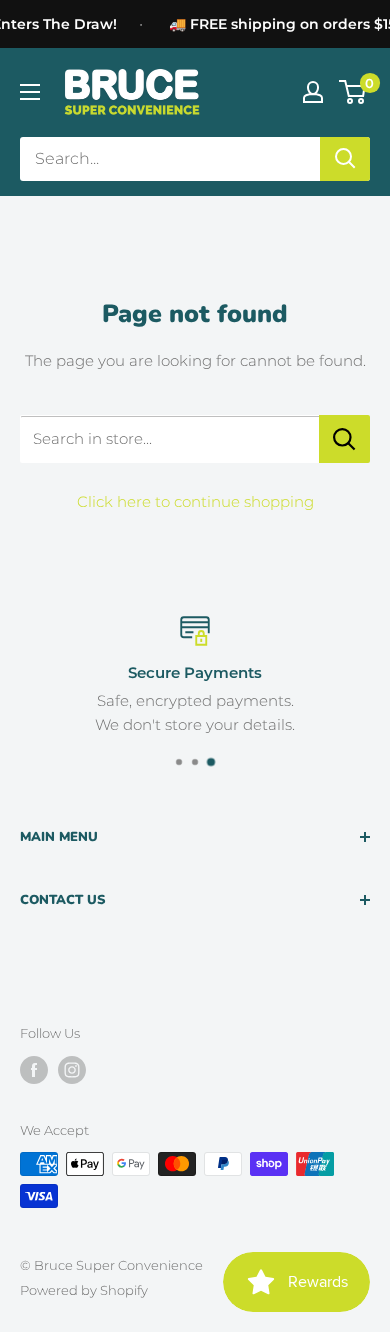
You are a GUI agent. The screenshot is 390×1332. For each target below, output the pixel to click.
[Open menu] (30, 92)
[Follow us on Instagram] (72, 1070)
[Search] (345, 159)
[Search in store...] (344, 439)
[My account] (313, 92)
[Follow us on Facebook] (34, 1070)
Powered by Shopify (84, 1290)
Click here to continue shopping (195, 501)
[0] (353, 92)
